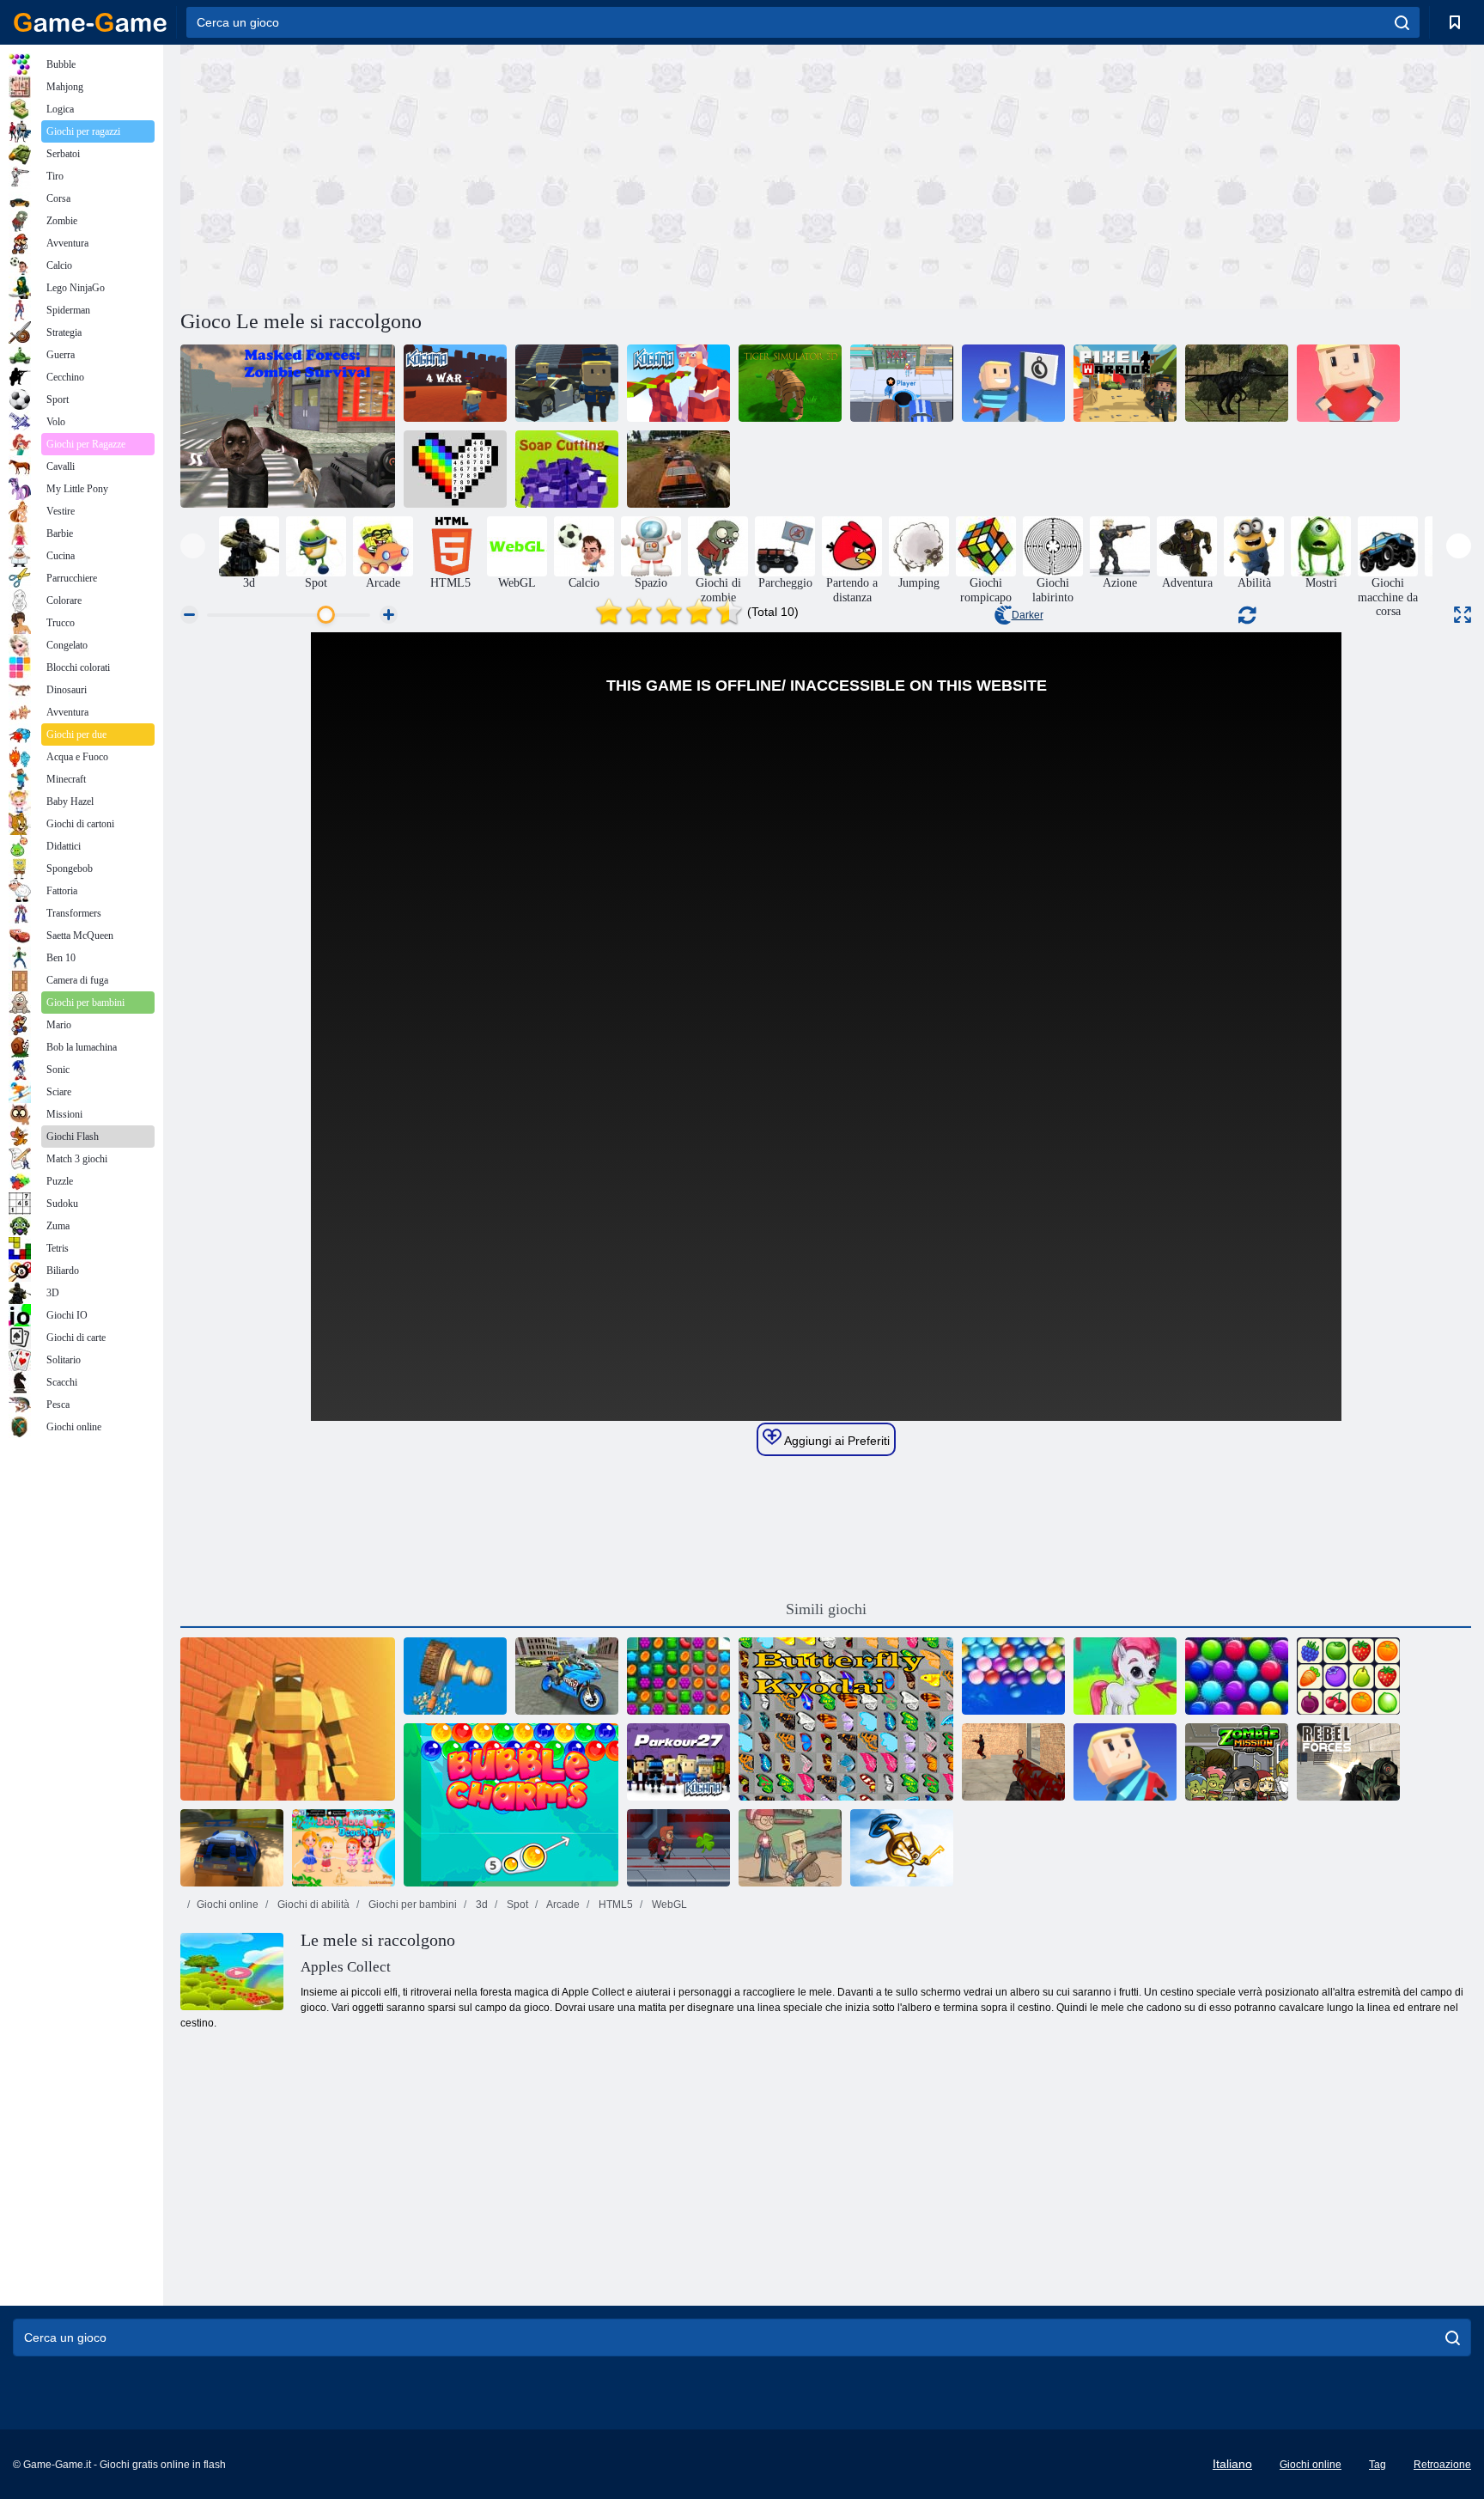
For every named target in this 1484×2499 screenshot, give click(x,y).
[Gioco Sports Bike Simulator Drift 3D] (567, 1676)
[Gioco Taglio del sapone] (567, 469)
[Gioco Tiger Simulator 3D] (790, 383)
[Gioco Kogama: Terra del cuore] (1348, 383)
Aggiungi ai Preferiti (836, 1441)
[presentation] (193, 546)
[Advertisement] (503, 174)
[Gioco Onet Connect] (1348, 1676)
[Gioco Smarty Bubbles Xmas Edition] (1237, 1676)
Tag (1378, 2465)
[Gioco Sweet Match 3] (678, 1676)
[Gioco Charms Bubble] (511, 1805)
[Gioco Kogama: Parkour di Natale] (678, 383)
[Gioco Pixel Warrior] (1125, 383)
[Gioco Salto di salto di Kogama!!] (567, 383)
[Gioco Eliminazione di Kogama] (1125, 1762)
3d (480, 1905)
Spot (516, 1905)
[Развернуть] (1463, 615)
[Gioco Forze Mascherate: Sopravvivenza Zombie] (288, 426)
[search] (1402, 22)
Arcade (562, 1905)
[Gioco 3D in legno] (455, 1676)
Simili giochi (826, 1609)
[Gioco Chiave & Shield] (902, 1848)
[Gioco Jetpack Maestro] (678, 1848)
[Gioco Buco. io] (902, 383)
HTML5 (614, 1905)
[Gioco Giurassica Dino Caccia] (1237, 383)
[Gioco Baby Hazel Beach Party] (344, 1848)
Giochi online (228, 1905)
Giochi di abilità (312, 1905)
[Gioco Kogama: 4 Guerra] (455, 383)
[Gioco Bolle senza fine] (1013, 1676)
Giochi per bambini (411, 1905)
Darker (1028, 615)
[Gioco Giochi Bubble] (1125, 1676)
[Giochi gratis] (90, 22)
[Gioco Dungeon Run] (288, 1719)
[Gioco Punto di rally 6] (232, 1848)
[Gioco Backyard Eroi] (790, 1848)
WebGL (668, 1905)
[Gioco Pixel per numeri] (455, 469)
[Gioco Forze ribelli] (1348, 1762)
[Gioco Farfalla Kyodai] (846, 1719)
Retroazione (1442, 2465)
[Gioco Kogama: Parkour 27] (678, 1762)
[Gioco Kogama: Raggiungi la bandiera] (1013, 383)
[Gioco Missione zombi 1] (1237, 1762)
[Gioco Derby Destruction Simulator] (678, 469)
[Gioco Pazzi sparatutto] (1013, 1762)
